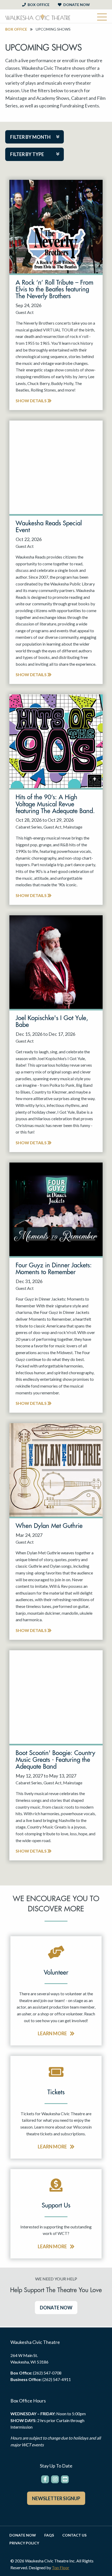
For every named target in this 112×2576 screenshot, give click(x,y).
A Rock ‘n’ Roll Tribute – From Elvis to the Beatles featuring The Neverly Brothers (54, 289)
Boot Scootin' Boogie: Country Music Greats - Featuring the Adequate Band (55, 1760)
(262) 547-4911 (57, 2379)
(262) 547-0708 (47, 2373)
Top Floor (61, 2568)
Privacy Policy (24, 2543)
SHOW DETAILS (32, 401)
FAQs (49, 2535)
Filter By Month (30, 137)
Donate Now (76, 5)
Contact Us (74, 2535)
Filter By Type (27, 154)
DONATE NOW (56, 2308)
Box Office (38, 5)
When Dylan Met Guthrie (49, 1526)
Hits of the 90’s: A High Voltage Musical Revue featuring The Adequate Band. (55, 804)
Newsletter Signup (56, 2498)
